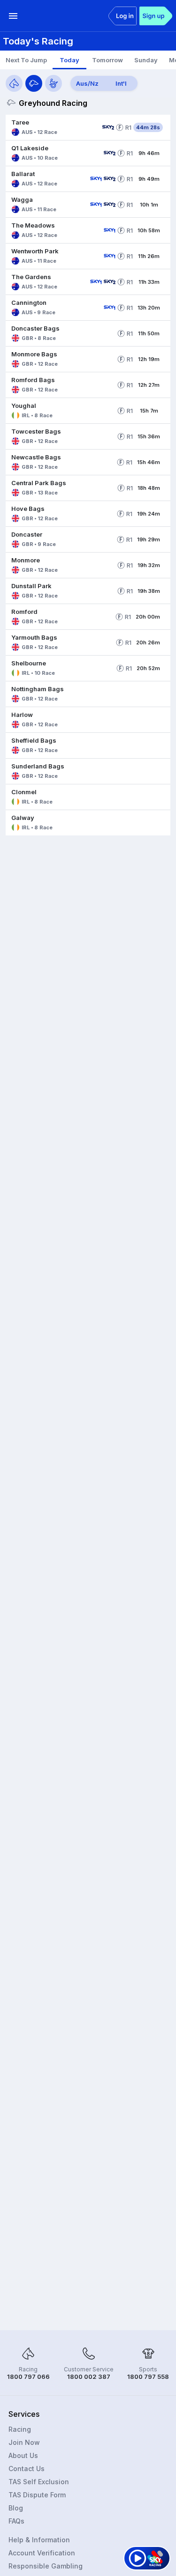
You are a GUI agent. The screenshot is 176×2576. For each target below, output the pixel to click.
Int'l (121, 83)
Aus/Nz (87, 83)
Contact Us (27, 2469)
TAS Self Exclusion (39, 2482)
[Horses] (14, 83)
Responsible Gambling (46, 2566)
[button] (52, 127)
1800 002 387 (89, 2377)
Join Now (24, 2442)
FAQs (16, 2521)
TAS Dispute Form (37, 2495)
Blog (16, 2508)
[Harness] (54, 83)
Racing (20, 2429)
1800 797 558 (148, 2377)
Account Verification (42, 2553)
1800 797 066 (28, 2377)
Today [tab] (69, 60)
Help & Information (39, 2540)
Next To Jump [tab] (26, 60)
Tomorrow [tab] (107, 60)
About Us (23, 2455)
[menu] (13, 16)
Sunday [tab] (146, 60)
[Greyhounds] (34, 83)
